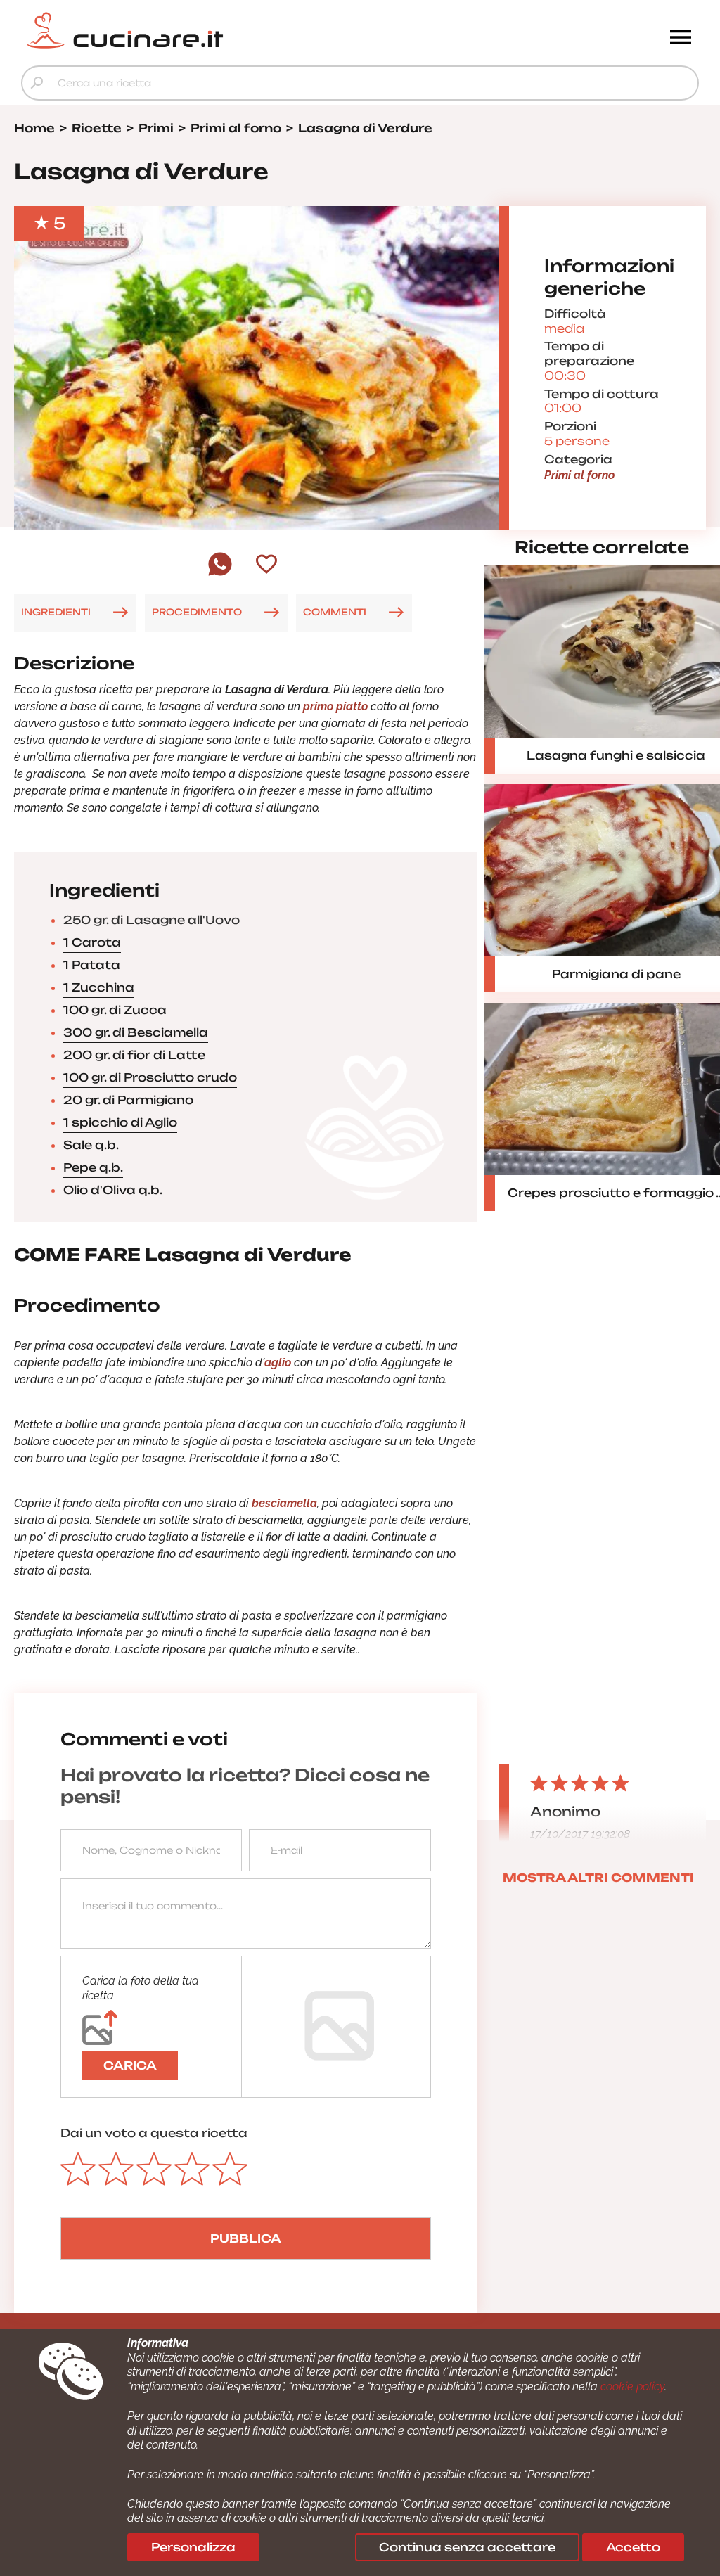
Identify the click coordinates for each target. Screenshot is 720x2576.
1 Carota (92, 942)
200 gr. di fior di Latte (134, 1055)
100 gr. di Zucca (115, 1010)
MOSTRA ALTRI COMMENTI (598, 1878)
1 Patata (92, 965)
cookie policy (632, 2386)
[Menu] (681, 39)
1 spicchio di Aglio (120, 1122)
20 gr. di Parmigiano (128, 1100)
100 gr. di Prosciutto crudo (150, 1077)
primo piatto (335, 706)
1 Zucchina (99, 987)
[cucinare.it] (275, 30)
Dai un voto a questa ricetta (154, 2133)
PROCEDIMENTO (197, 612)
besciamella (284, 1503)
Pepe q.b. (93, 1167)
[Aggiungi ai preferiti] (266, 565)
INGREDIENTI (56, 612)
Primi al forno (579, 475)
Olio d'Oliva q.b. (113, 1190)
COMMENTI (335, 612)
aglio (278, 1363)
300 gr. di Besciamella (136, 1032)
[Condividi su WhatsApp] (220, 574)
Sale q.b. (91, 1145)
